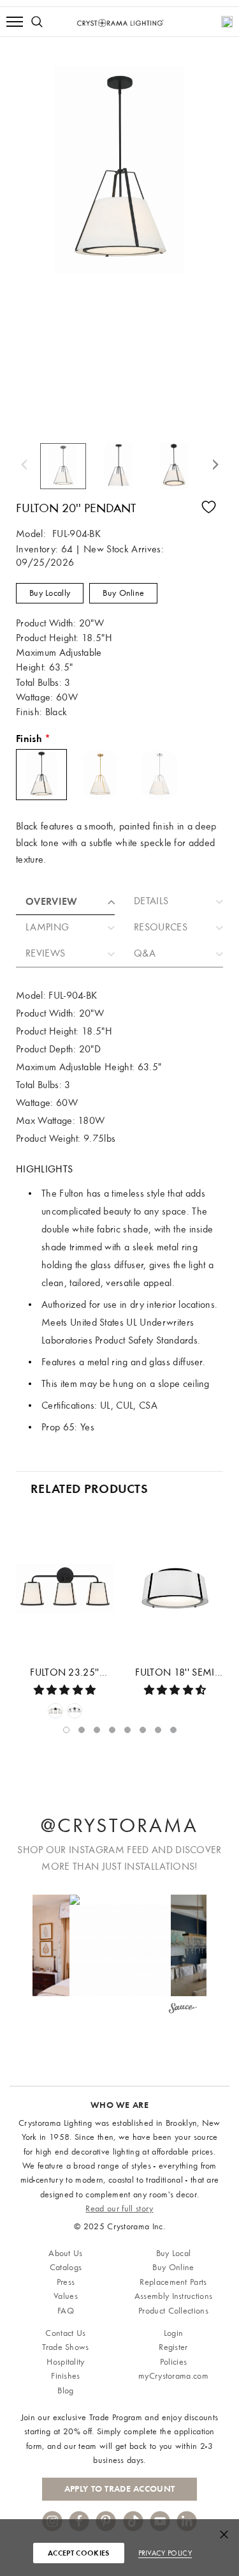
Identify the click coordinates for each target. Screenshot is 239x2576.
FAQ (66, 2311)
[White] (55, 1711)
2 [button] (82, 1730)
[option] (64, 466)
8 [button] (173, 1730)
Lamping (47, 927)
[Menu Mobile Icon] (15, 22)
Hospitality (66, 2362)
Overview (52, 901)
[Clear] (75, 1711)
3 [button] (97, 1730)
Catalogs (66, 2267)
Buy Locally (50, 593)
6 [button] (143, 1730)
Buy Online (123, 593)
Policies (174, 2362)
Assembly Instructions (174, 2296)
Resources (161, 927)
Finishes (66, 2376)
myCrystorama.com (173, 2376)
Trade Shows (66, 2347)
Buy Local (174, 2253)
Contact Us (65, 2333)
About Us (66, 2253)
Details (151, 901)
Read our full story (119, 2209)
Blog (65, 2390)
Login (174, 2333)
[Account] (227, 22)
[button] (120, 1945)
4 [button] (112, 1730)
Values (66, 2296)
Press (66, 2282)
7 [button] (158, 1730)
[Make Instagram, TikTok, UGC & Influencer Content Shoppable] (182, 2010)
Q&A (145, 953)
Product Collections (173, 2311)
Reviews (45, 953)
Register (173, 2347)
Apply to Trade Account (119, 2489)
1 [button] (66, 1730)
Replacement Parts (173, 2282)
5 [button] (127, 1730)
